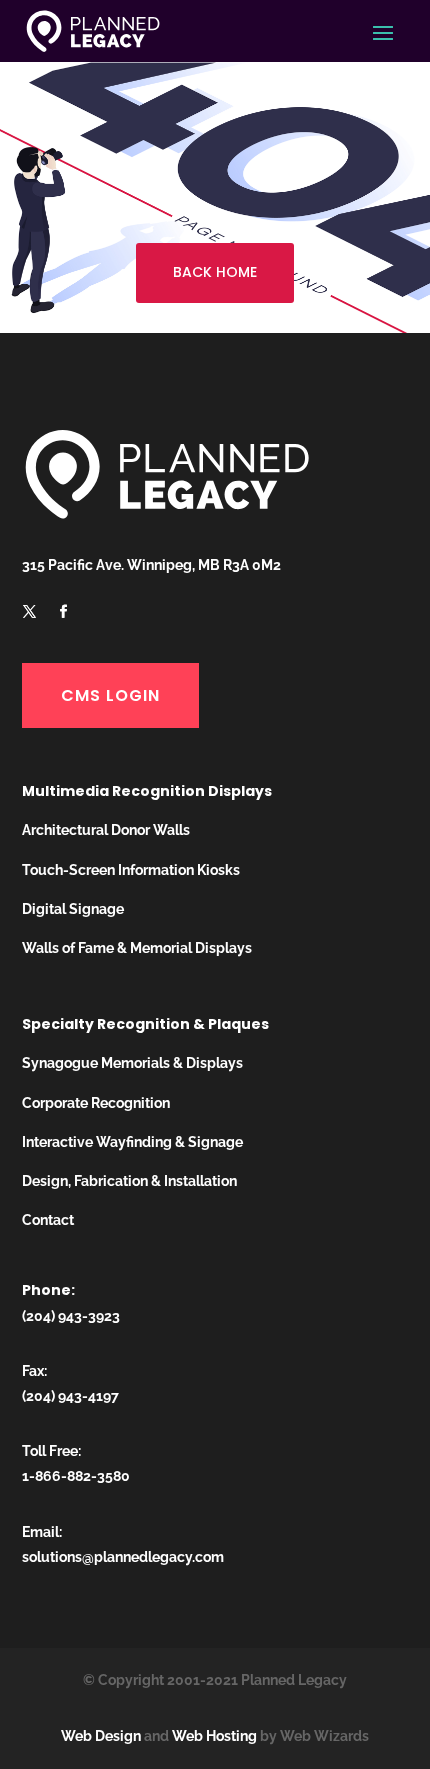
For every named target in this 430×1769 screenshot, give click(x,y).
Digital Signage (73, 909)
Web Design (101, 1736)
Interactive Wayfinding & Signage (132, 1142)
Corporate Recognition (96, 1103)
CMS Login (110, 695)
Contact (48, 1220)
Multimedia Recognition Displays (147, 791)
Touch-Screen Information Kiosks (131, 870)
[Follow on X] (30, 612)
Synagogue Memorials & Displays (132, 1063)
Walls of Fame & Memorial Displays (137, 948)
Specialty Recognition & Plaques (145, 1024)
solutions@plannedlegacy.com (123, 1557)
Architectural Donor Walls (106, 830)
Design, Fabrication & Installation (129, 1181)
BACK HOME (215, 272)
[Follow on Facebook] (64, 612)
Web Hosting (214, 1736)
